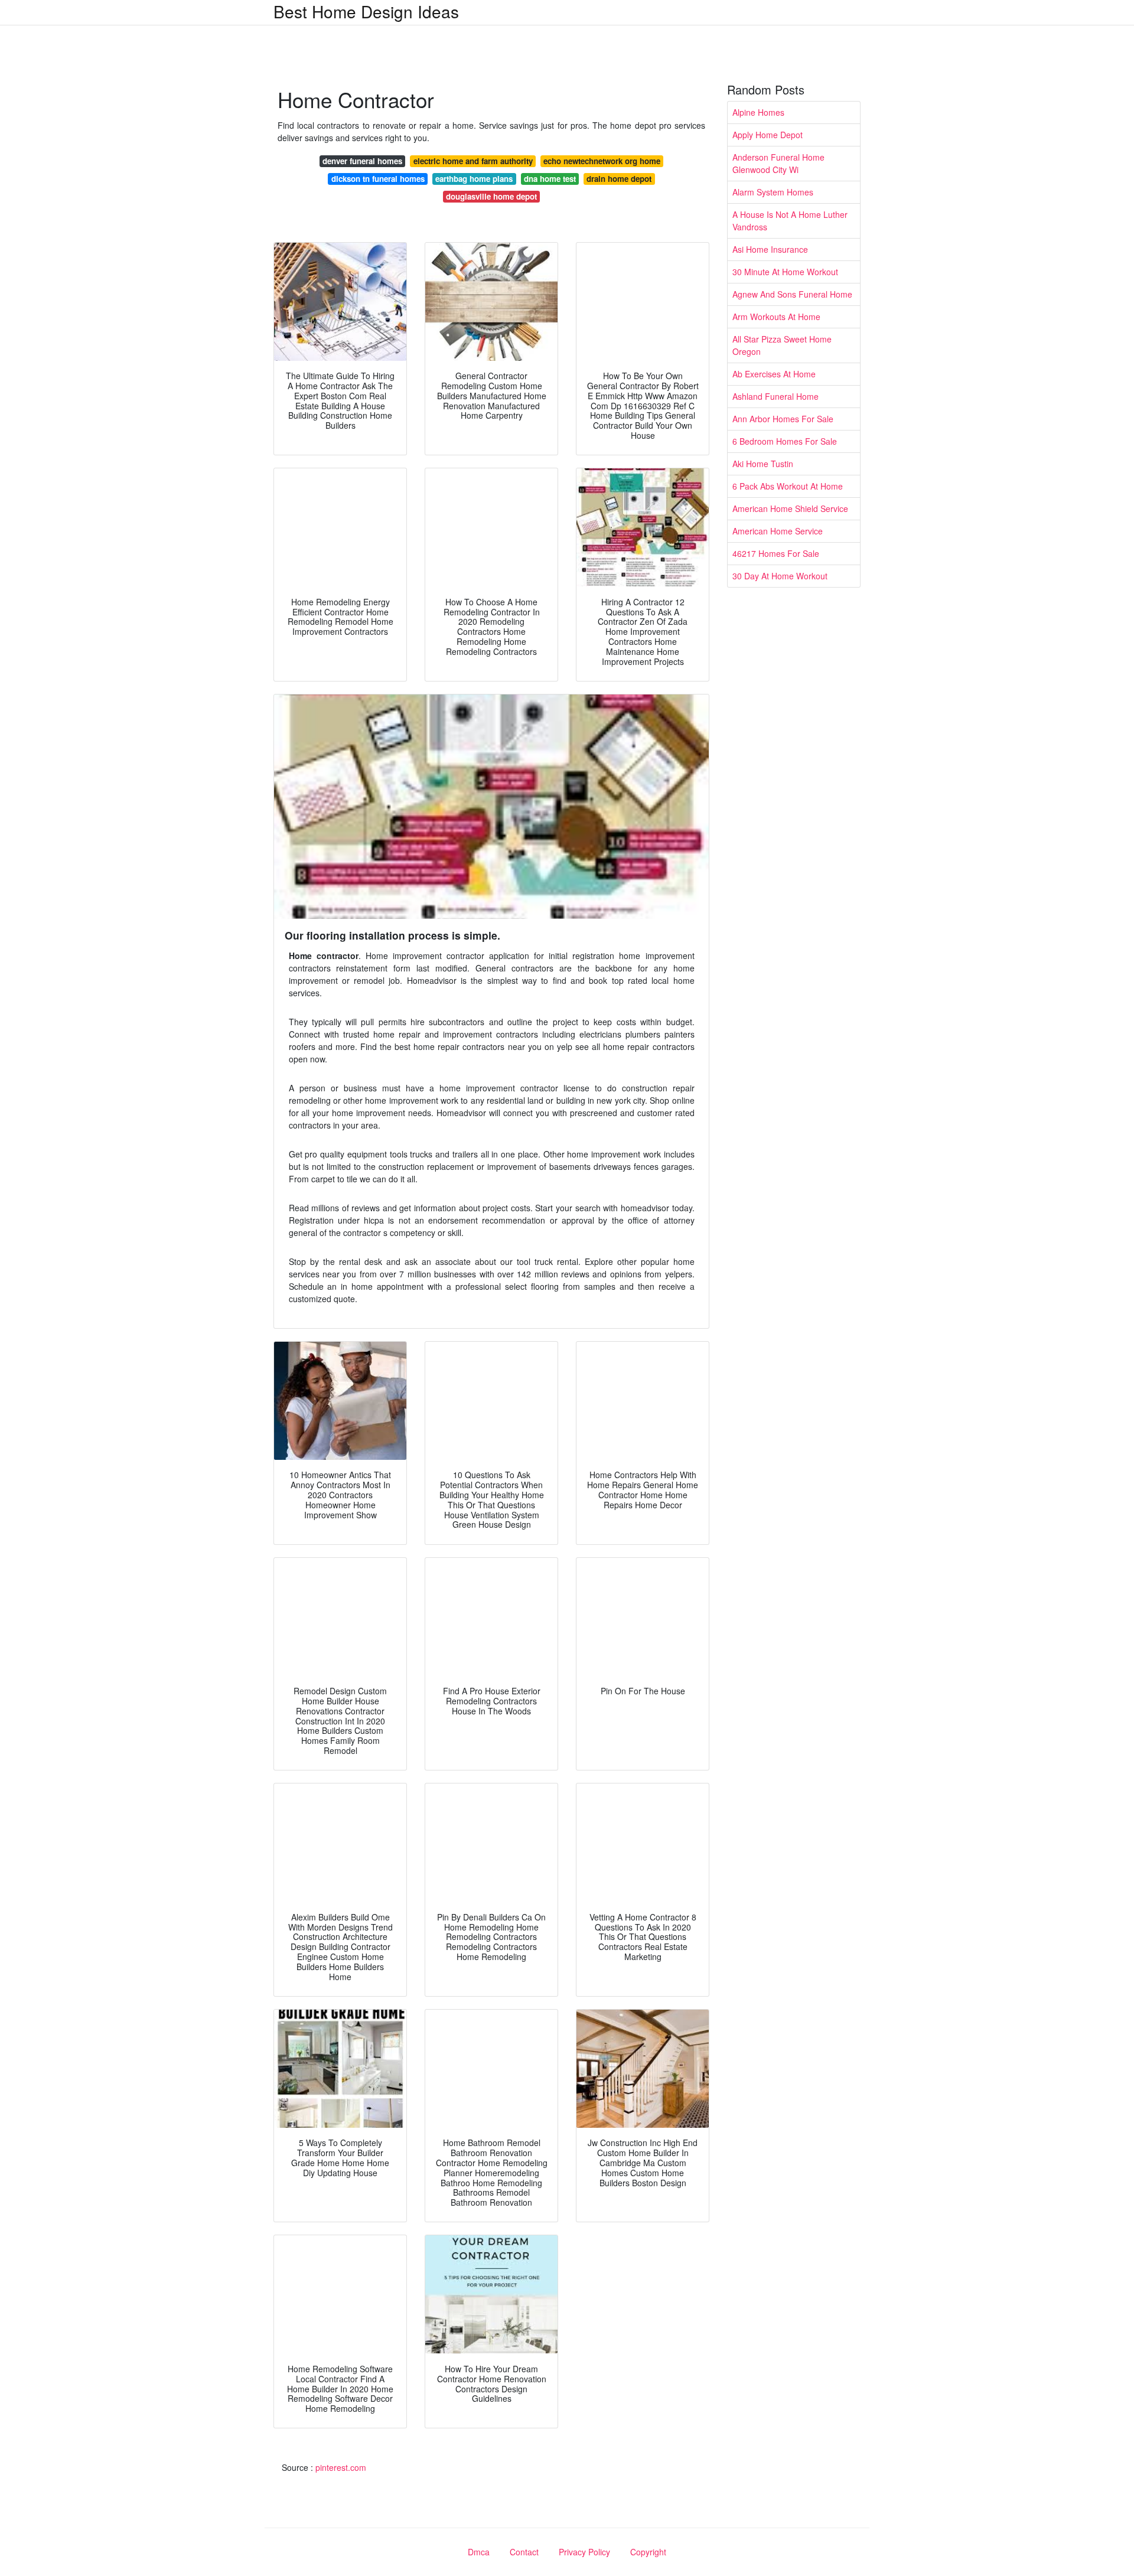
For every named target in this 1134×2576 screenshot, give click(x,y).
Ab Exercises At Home (774, 374)
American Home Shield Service (790, 508)
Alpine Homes (758, 112)
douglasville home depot (491, 196)
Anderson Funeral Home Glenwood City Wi (778, 163)
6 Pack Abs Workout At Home (788, 486)
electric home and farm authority (473, 161)
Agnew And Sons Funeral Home (792, 294)
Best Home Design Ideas (366, 11)
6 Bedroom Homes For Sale (785, 441)
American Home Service (778, 531)
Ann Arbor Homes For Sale (783, 419)
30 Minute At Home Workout (785, 272)
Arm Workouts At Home (776, 317)
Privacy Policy (584, 2552)
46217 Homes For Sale (776, 553)
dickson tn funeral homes (378, 179)
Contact (524, 2552)
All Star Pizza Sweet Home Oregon (782, 345)
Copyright (648, 2552)
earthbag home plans (474, 179)
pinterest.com (341, 2467)
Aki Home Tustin (763, 464)
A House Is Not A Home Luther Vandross (790, 221)
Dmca (479, 2552)
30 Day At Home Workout (780, 576)
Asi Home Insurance (770, 249)
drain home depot (619, 179)
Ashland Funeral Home (775, 396)
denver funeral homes (362, 161)
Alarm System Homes (773, 192)
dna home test (550, 179)
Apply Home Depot (768, 135)
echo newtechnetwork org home (602, 161)
